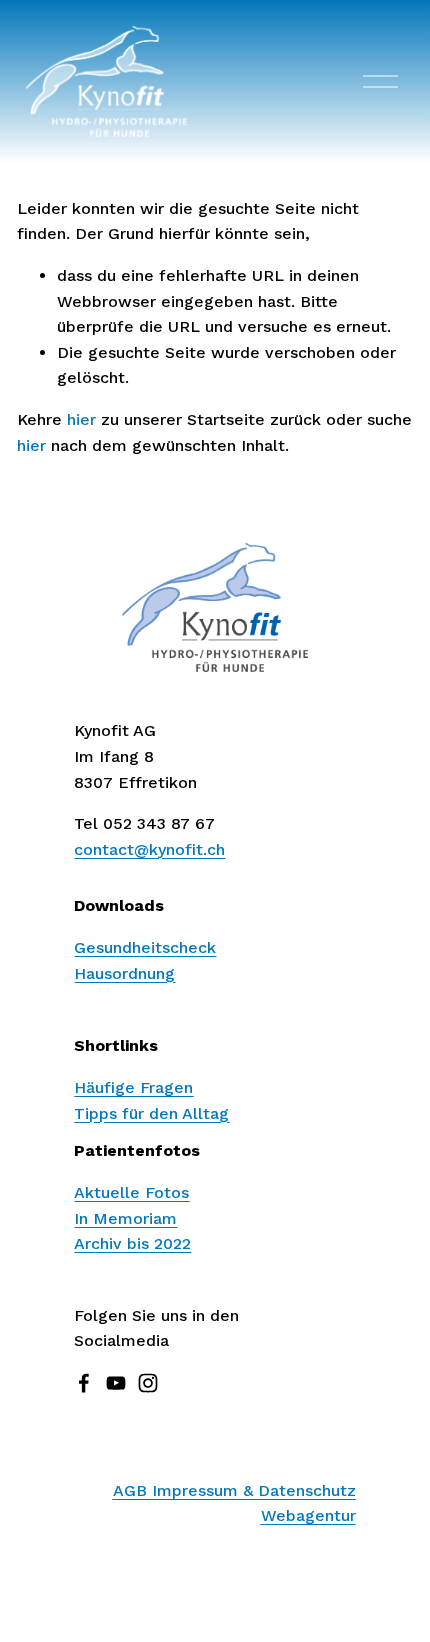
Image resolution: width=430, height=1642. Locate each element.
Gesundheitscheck (145, 947)
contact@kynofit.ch (149, 849)
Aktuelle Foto (131, 1192)
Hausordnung (124, 973)
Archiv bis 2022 (132, 1243)
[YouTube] (116, 1383)
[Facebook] (84, 1383)
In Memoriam (125, 1218)
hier (81, 419)
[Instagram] (148, 1383)
